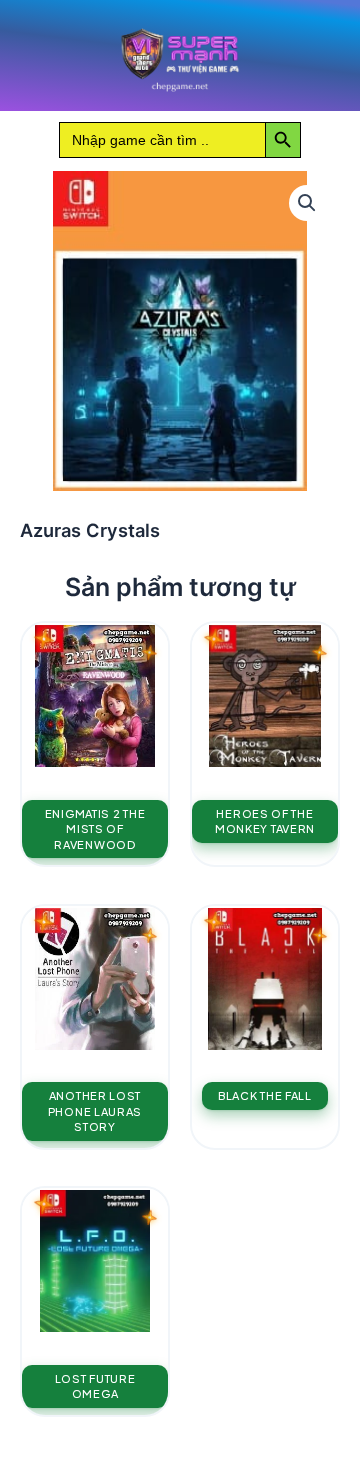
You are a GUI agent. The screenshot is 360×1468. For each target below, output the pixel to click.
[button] (307, 203)
